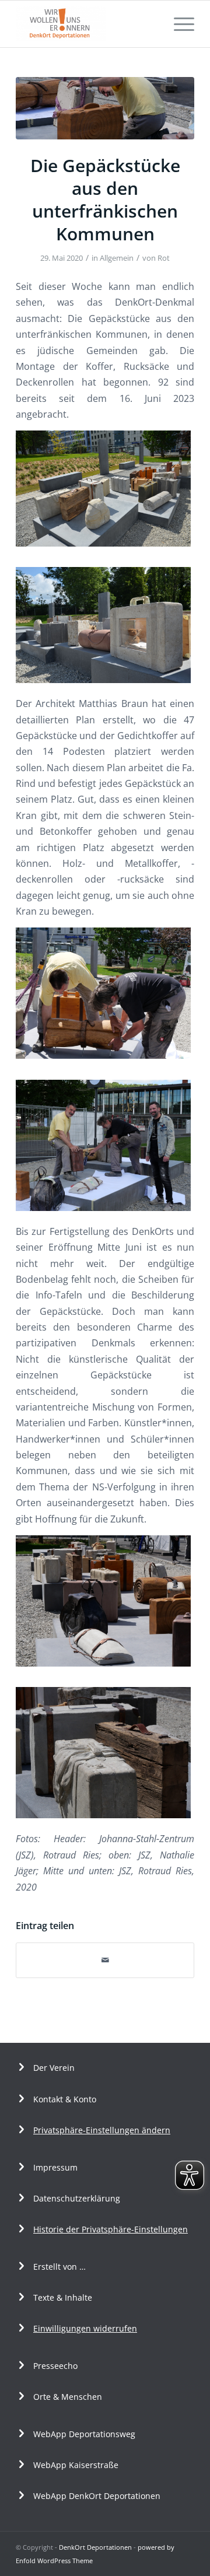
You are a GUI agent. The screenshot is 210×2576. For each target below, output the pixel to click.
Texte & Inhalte (63, 2297)
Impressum (55, 2167)
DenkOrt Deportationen (95, 2547)
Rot (164, 258)
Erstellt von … (60, 2267)
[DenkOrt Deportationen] (87, 24)
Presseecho (55, 2366)
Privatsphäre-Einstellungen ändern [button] (102, 2130)
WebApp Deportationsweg (85, 2434)
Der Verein (54, 2068)
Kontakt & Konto (65, 2099)
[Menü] (178, 24)
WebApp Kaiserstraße (76, 2465)
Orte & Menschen (68, 2397)
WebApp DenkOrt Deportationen (97, 2496)
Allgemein (117, 258)
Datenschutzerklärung (77, 2198)
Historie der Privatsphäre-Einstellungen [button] (111, 2229)
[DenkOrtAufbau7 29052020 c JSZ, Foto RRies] (105, 108)
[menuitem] (178, 24)
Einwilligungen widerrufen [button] (85, 2328)
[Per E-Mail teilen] (105, 1960)
